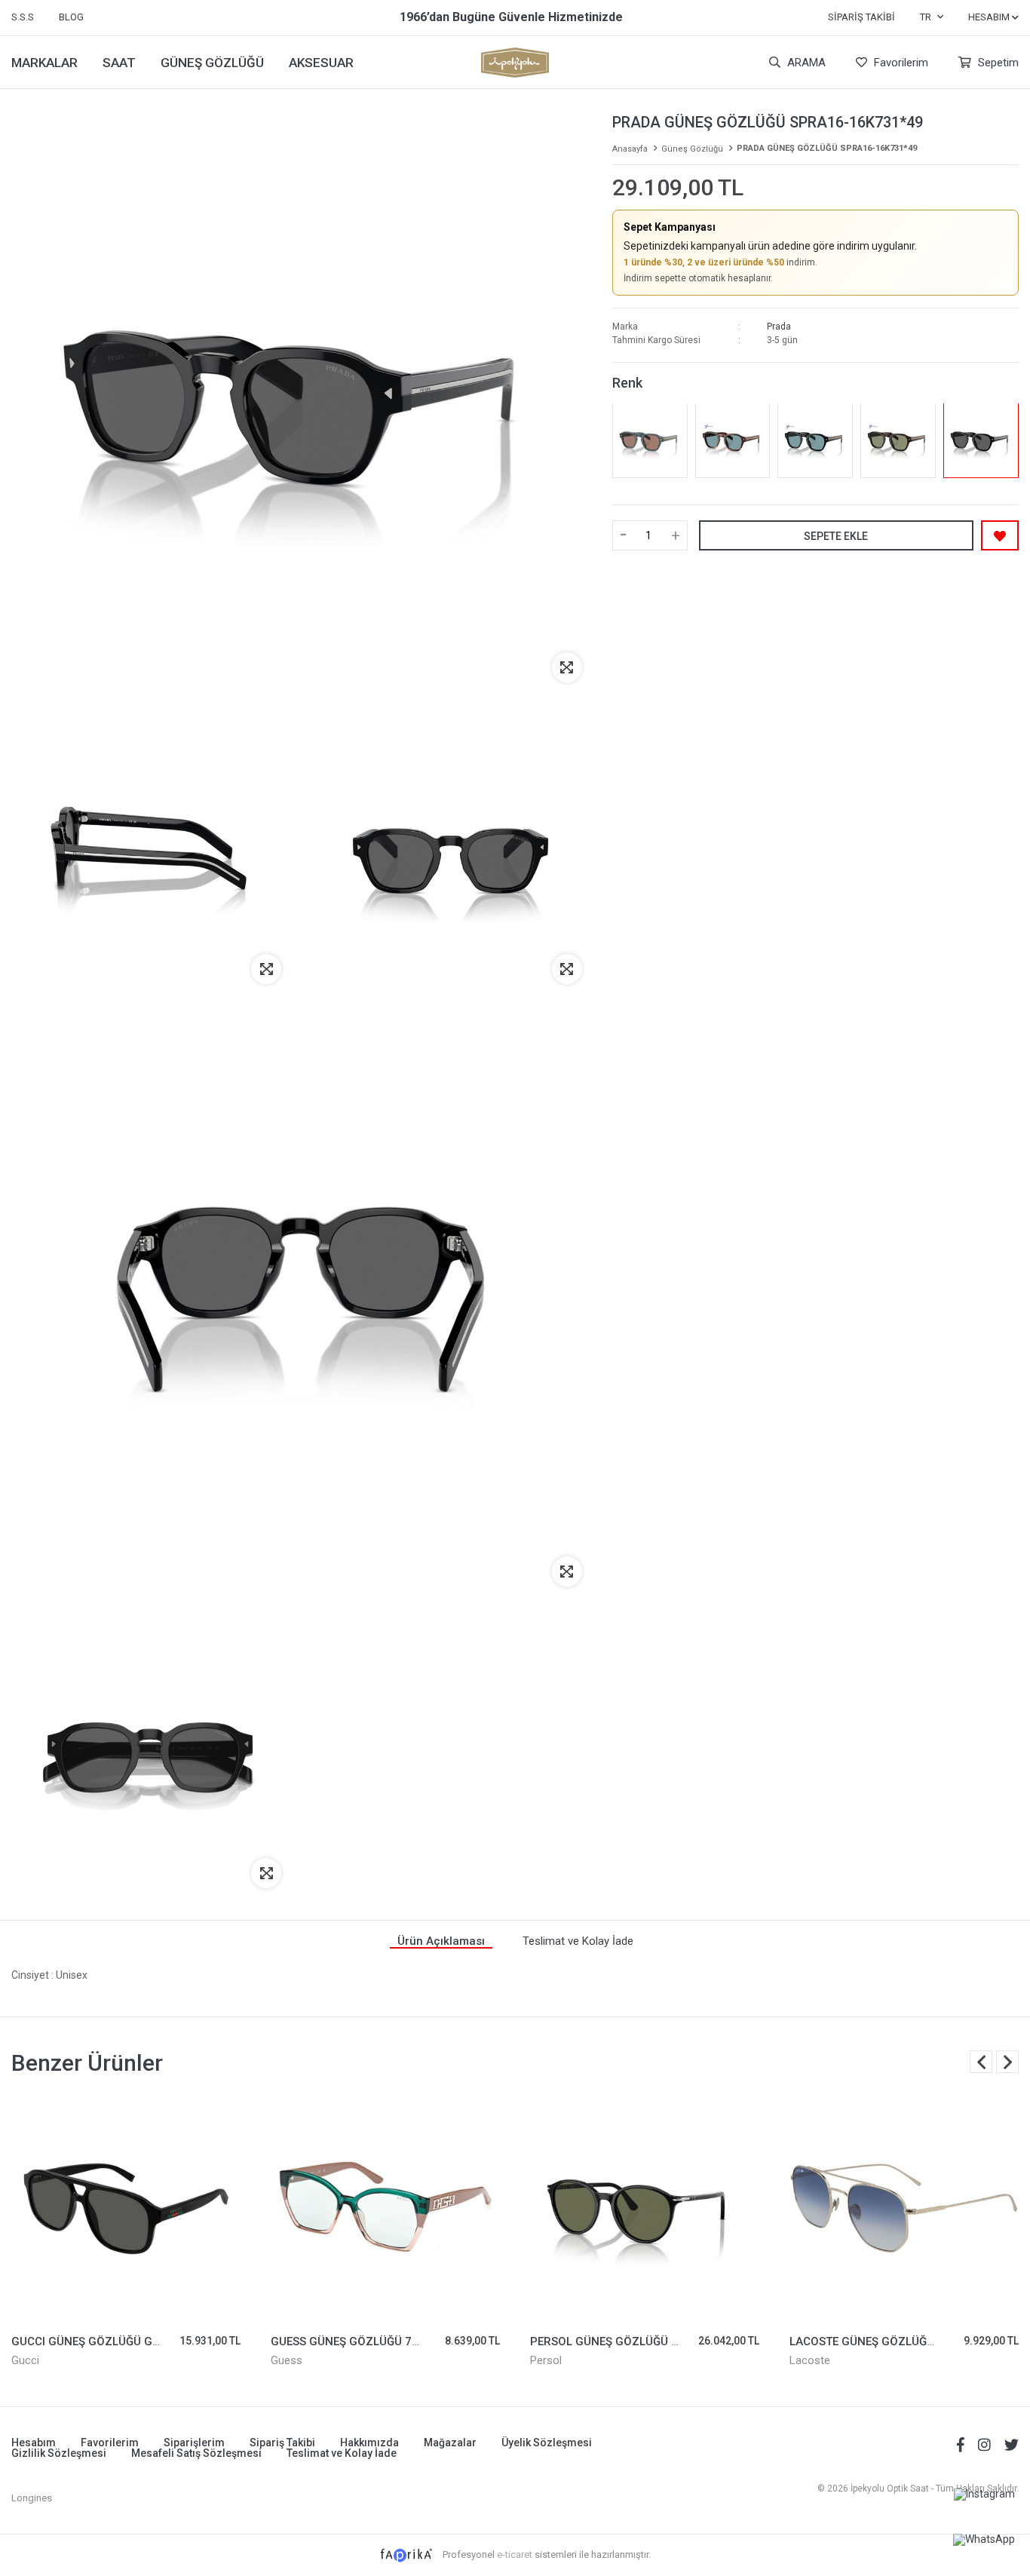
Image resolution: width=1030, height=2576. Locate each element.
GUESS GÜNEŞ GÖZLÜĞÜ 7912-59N (365, 2341)
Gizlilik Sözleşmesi (59, 2453)
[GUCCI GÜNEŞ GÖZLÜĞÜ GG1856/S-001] (126, 2208)
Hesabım (34, 2443)
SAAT (119, 63)
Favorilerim (900, 63)
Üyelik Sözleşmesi (547, 2443)
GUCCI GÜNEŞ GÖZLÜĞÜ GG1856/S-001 (118, 2341)
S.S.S (23, 17)
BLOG (71, 17)
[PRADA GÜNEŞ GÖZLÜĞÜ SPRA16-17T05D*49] (650, 440)
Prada (779, 326)
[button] (1007, 2062)
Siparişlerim (194, 2443)
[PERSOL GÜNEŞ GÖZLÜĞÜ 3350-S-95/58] (645, 2208)
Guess (287, 2360)
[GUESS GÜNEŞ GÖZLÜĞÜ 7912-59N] (385, 2208)
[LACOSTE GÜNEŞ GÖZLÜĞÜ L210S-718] (904, 2208)
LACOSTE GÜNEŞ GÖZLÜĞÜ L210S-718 (892, 2341)
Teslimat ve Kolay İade (342, 2453)
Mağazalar (450, 2443)
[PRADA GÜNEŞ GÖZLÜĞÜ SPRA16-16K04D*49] (815, 440)
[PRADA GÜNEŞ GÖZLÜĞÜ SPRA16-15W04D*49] (733, 440)
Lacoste (810, 2360)
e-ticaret (515, 2555)
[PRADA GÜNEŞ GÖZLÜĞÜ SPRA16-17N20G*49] (898, 440)
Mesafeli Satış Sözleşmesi (196, 2453)
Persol (546, 2360)
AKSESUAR (321, 63)
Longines (32, 2498)
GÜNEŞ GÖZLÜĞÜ (212, 63)
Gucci (25, 2360)
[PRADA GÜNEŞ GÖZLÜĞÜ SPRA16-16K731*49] (981, 440)
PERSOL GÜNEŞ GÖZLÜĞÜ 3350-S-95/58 (638, 2341)
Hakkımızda (369, 2443)
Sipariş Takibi (861, 17)
